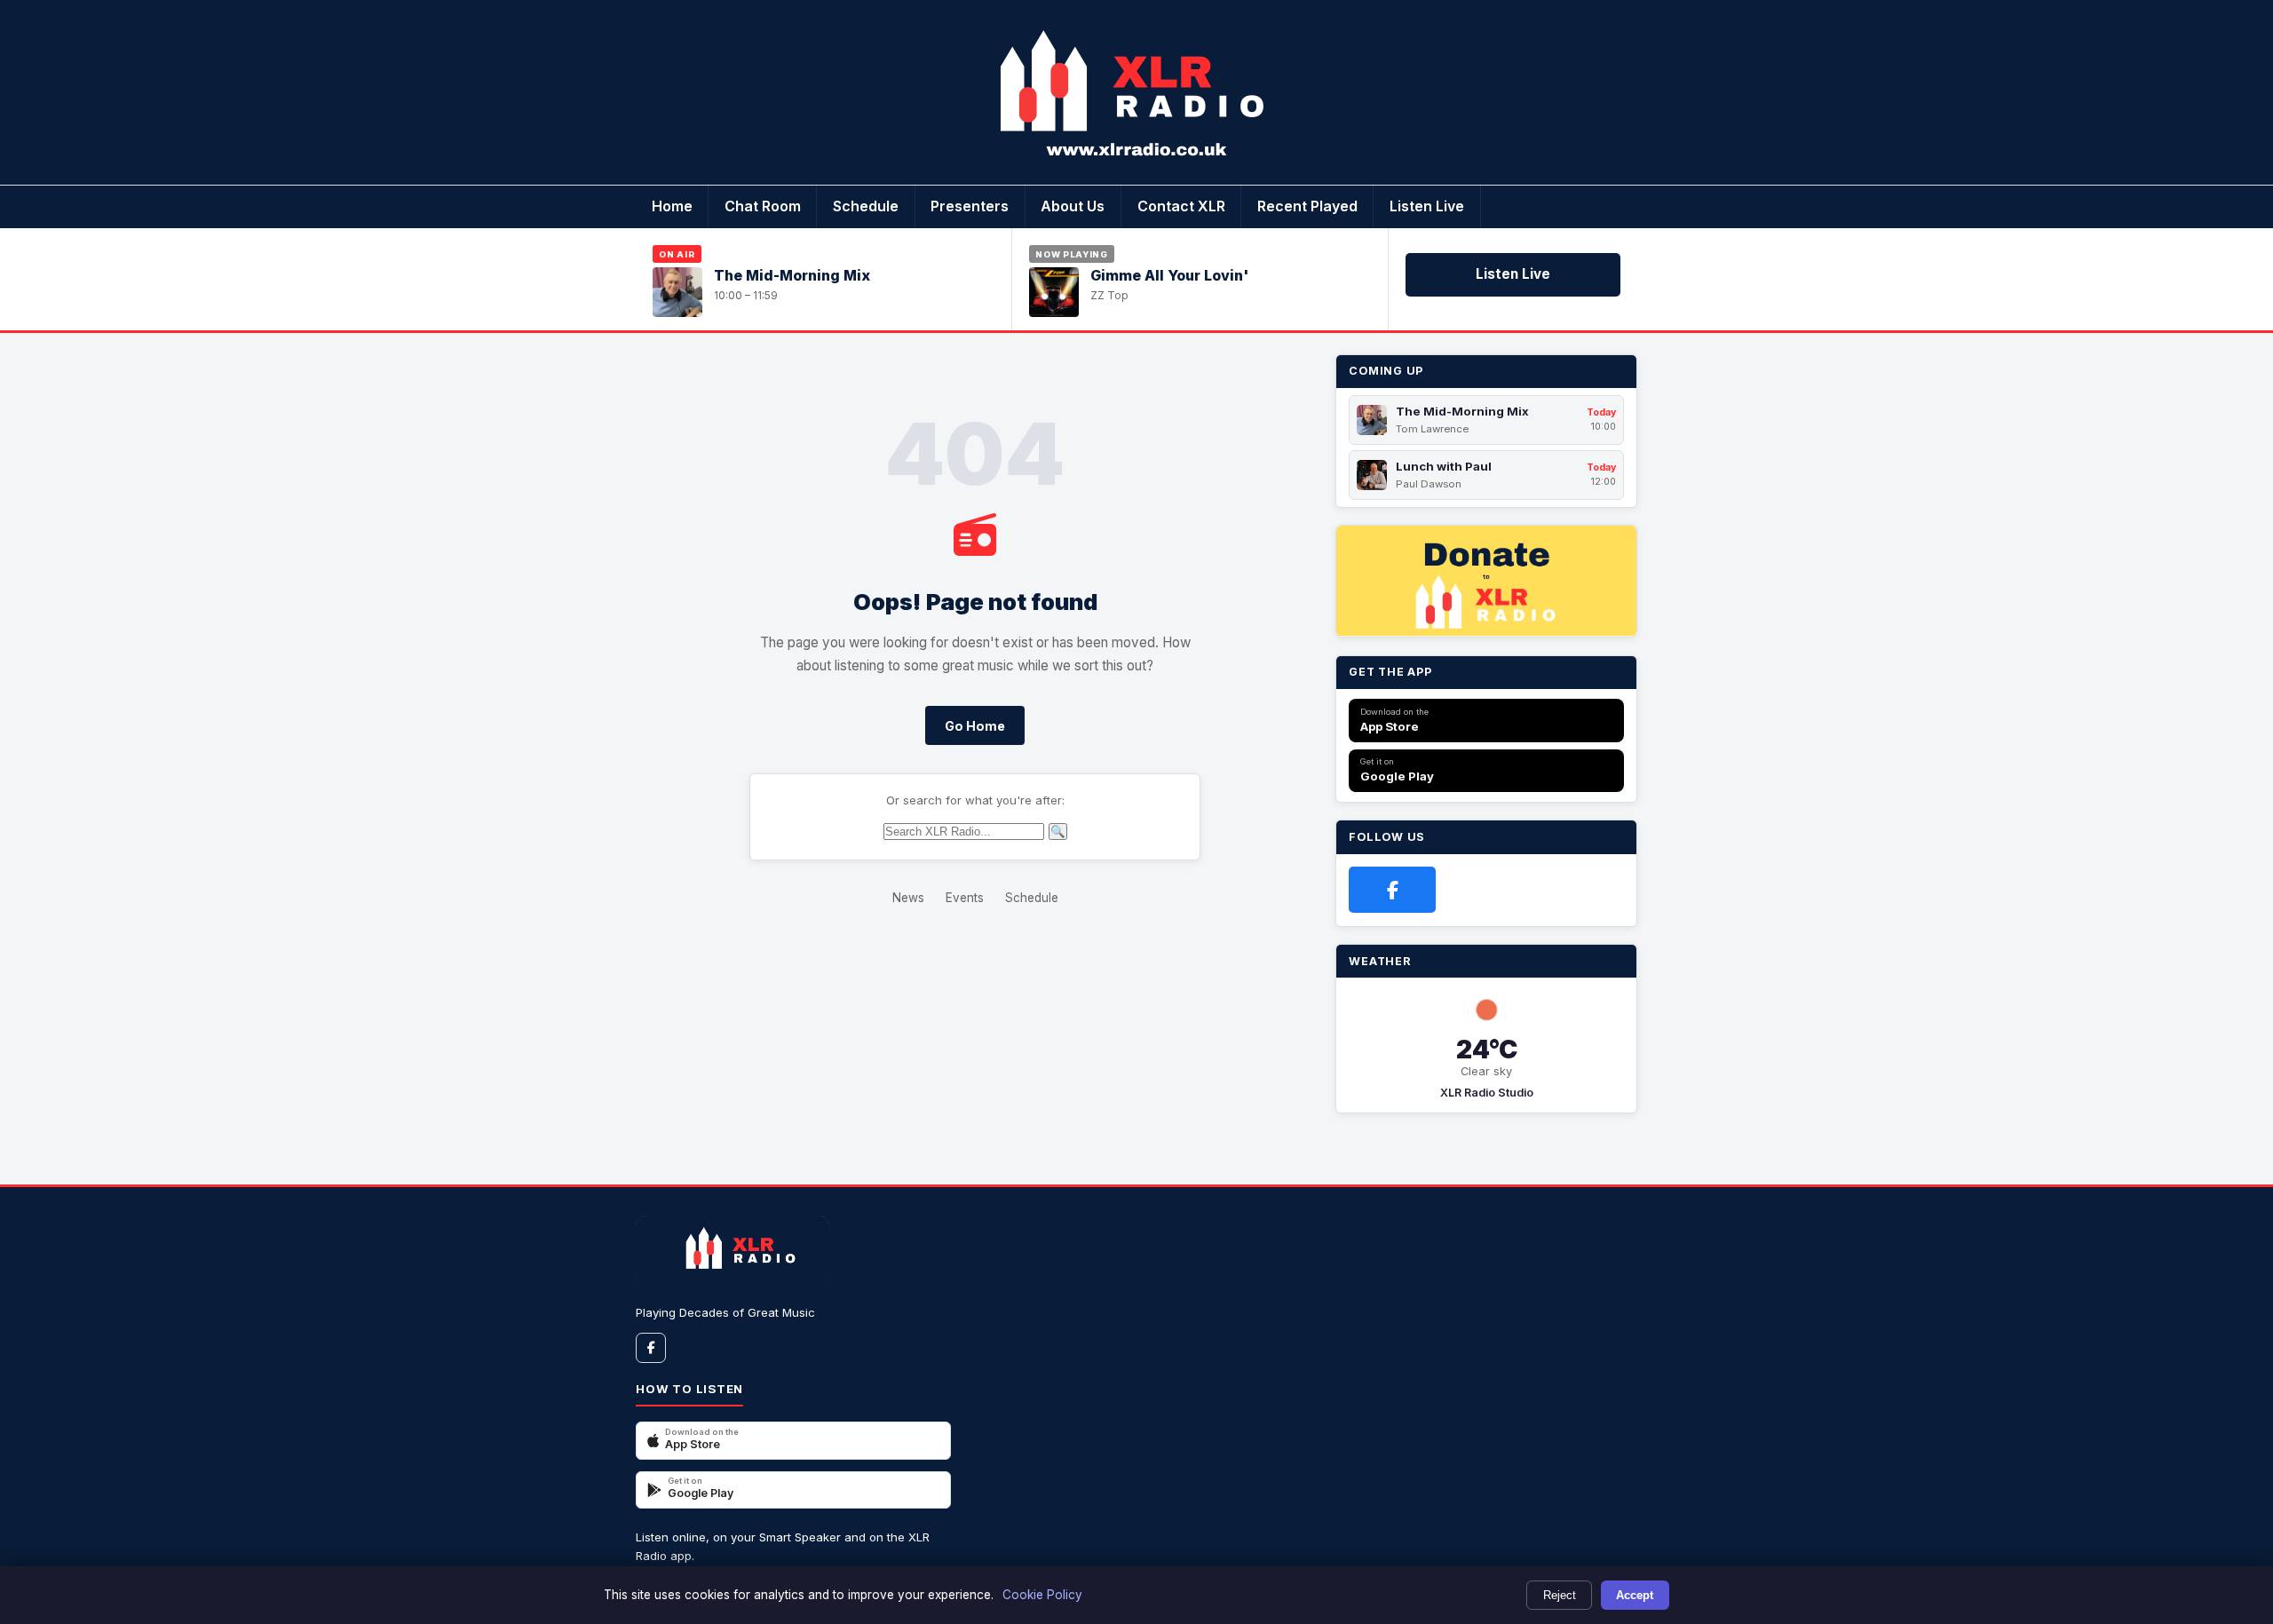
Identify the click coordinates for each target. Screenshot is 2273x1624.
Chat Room (763, 206)
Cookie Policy (1042, 1595)
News (908, 898)
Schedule (866, 206)
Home (672, 206)
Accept (1635, 1595)
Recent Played (1307, 206)
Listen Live (1427, 206)
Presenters (970, 206)
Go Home (975, 726)
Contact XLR (1181, 206)
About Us (1073, 206)
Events (965, 898)
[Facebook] (1392, 890)
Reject (1560, 1595)
